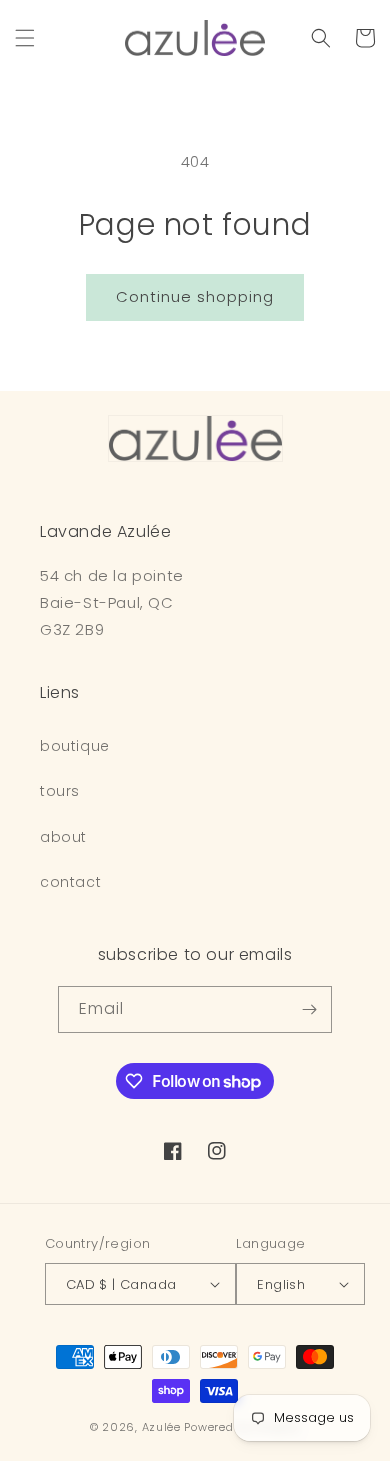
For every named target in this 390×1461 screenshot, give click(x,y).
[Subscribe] (309, 1009)
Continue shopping (195, 296)
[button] (25, 38)
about (63, 837)
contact (70, 882)
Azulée (161, 1427)
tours (60, 791)
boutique (75, 746)
